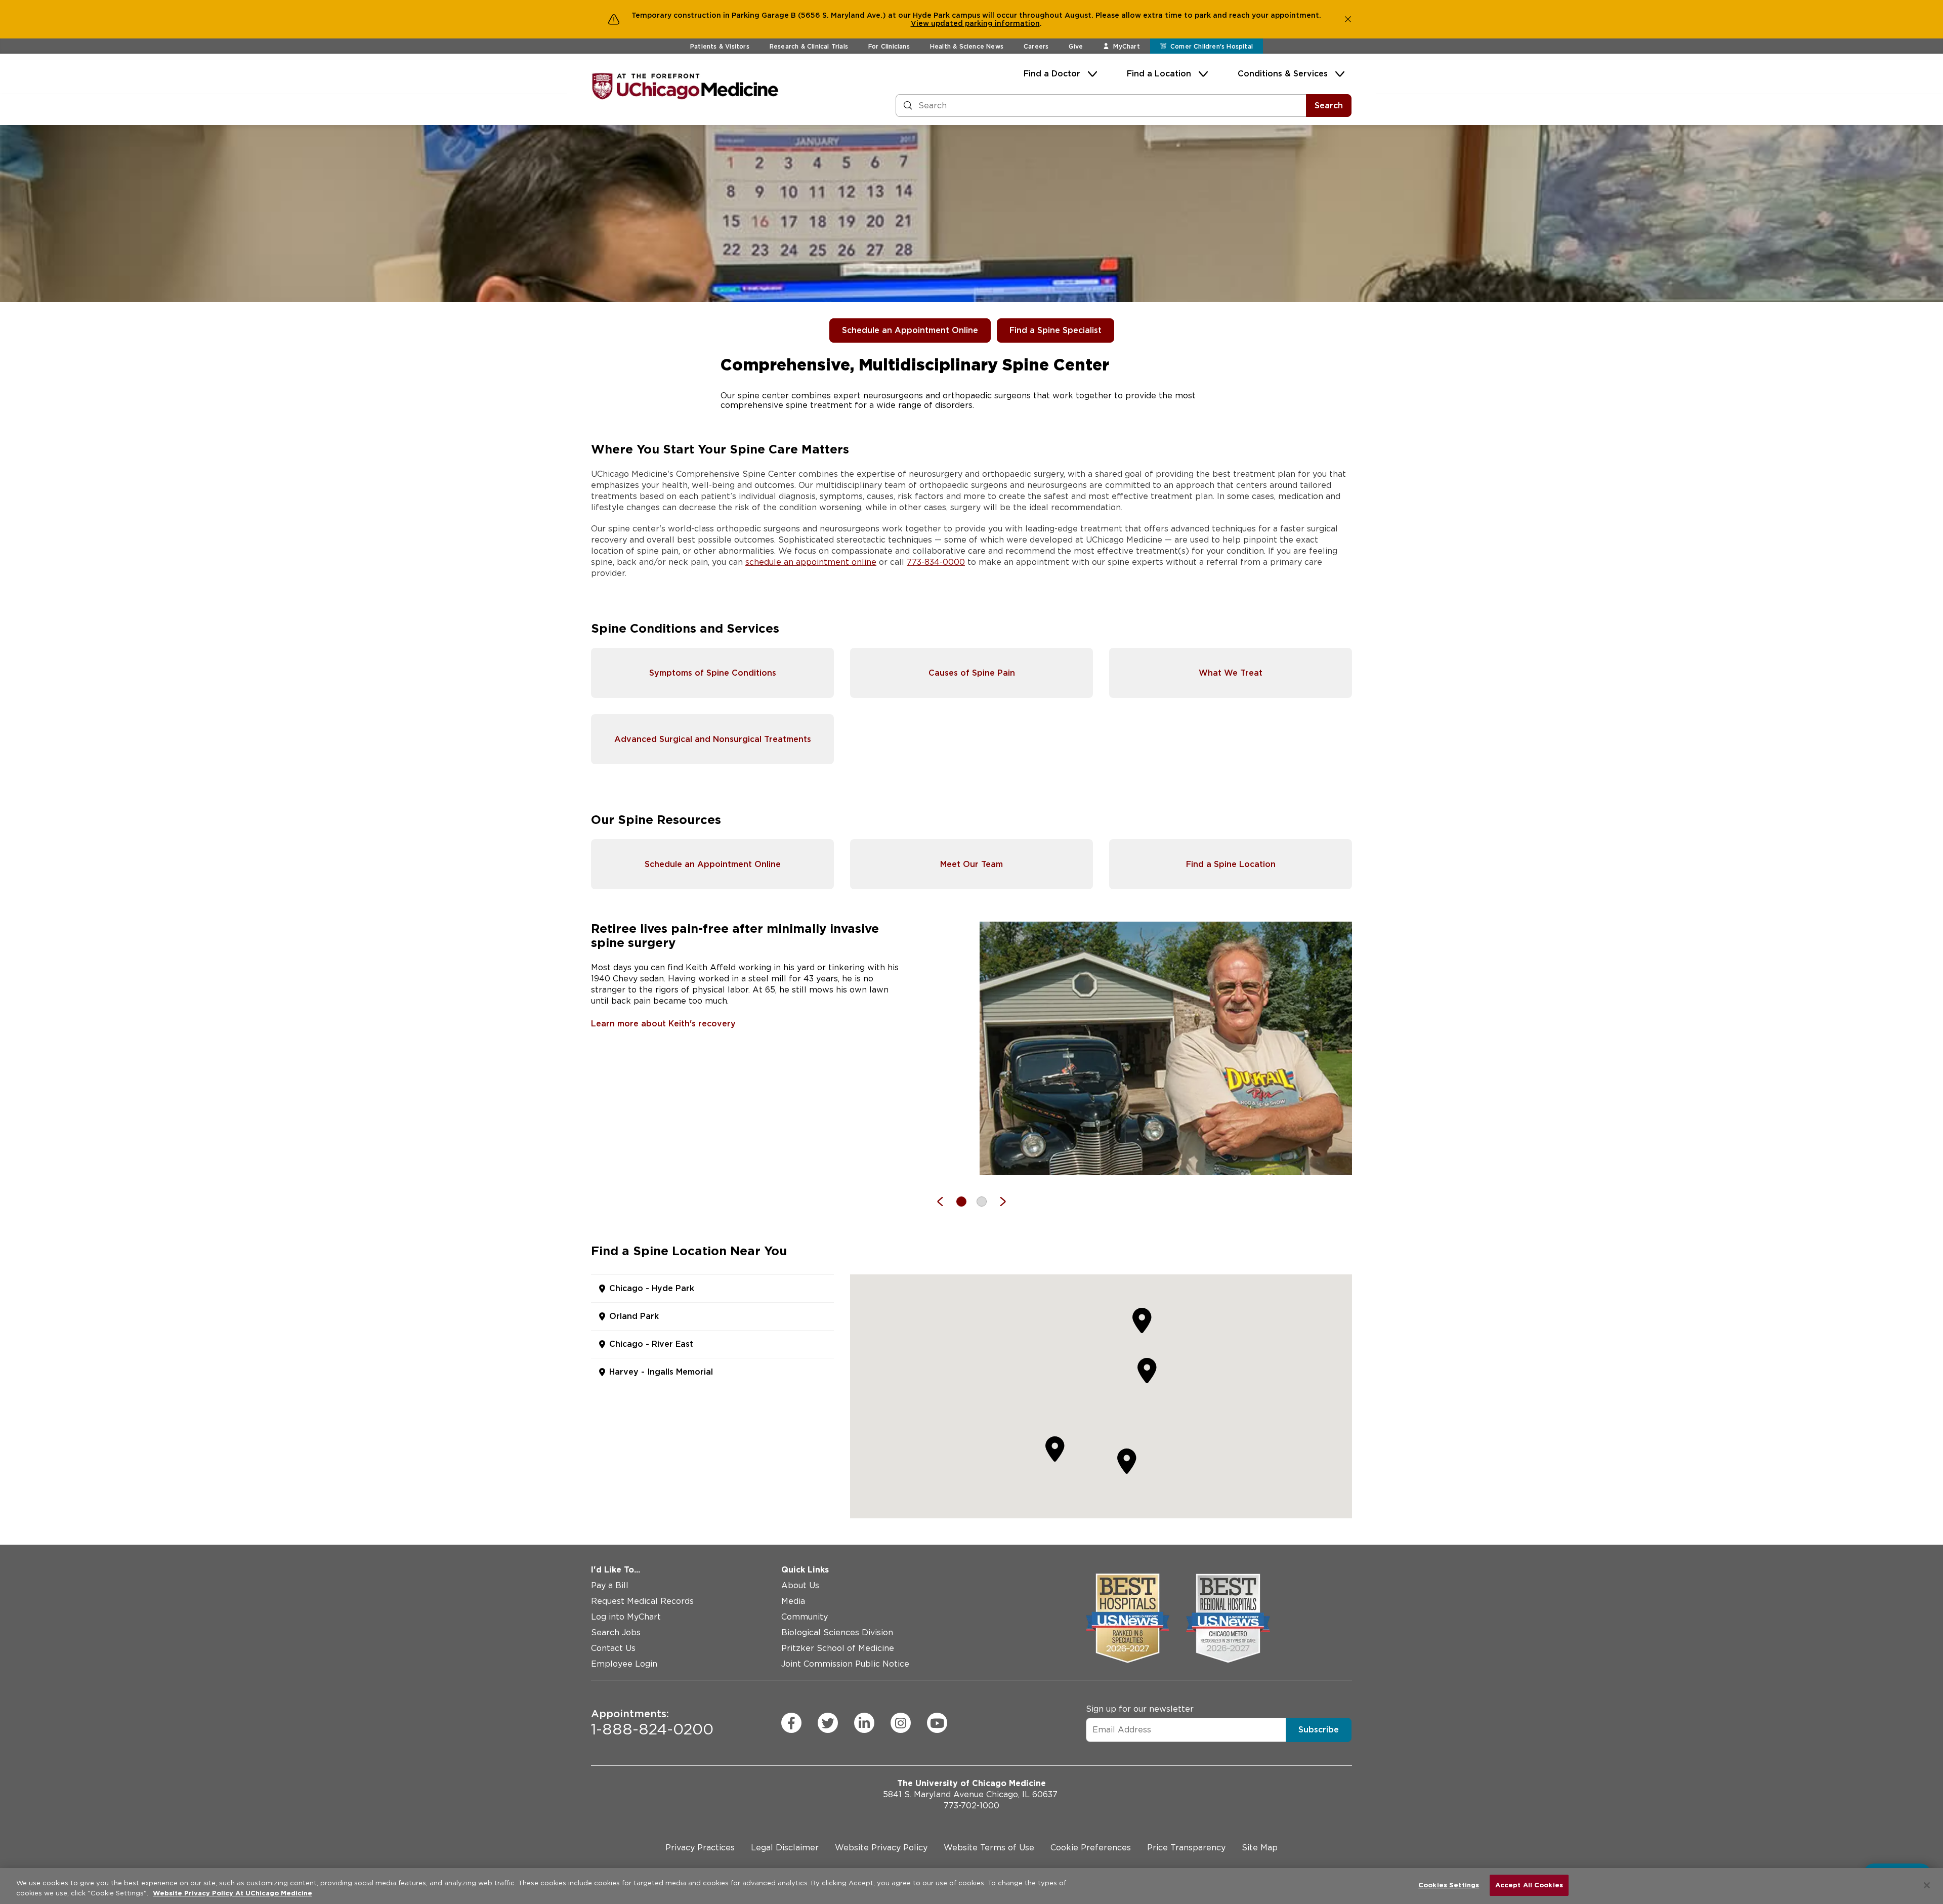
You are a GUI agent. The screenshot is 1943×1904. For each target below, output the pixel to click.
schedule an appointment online (811, 562)
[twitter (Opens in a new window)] (828, 1723)
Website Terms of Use (989, 1848)
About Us (800, 1585)
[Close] (1927, 1885)
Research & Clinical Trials (809, 46)
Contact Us (613, 1648)
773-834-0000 (936, 562)
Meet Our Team (971, 864)
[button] (1147, 1370)
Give (1076, 46)
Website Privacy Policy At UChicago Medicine (233, 1893)
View (921, 23)
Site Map (1260, 1848)
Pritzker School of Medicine (838, 1648)
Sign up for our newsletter (1140, 1709)
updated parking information (985, 23)
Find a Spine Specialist (1055, 330)
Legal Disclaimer (785, 1848)
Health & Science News (967, 46)
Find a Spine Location (1231, 864)
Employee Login (624, 1664)
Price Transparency (1186, 1848)
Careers (1036, 46)
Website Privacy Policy (881, 1848)
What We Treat (1231, 673)
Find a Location (1159, 74)
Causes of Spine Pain (972, 673)
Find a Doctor (1052, 74)
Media (793, 1601)
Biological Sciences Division (837, 1632)
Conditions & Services (1283, 74)
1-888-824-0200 (652, 1723)
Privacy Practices (700, 1848)
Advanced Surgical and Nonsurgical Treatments (713, 739)
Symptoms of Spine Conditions (713, 673)
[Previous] (945, 1202)
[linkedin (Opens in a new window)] (864, 1723)
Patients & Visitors (720, 46)
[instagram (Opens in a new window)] (901, 1723)
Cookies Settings (1449, 1885)
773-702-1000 (971, 1806)
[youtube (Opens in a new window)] (937, 1723)
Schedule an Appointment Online (910, 330)
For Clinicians (889, 46)
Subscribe (1319, 1730)
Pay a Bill (610, 1585)
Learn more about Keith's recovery (663, 1024)
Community (805, 1617)
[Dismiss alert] (1348, 19)
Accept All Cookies (1529, 1885)
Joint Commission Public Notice (845, 1664)
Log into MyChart (626, 1617)
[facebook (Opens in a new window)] (791, 1723)
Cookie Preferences (1091, 1848)
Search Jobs (616, 1632)
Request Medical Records (642, 1601)
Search (1329, 106)
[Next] (998, 1202)
